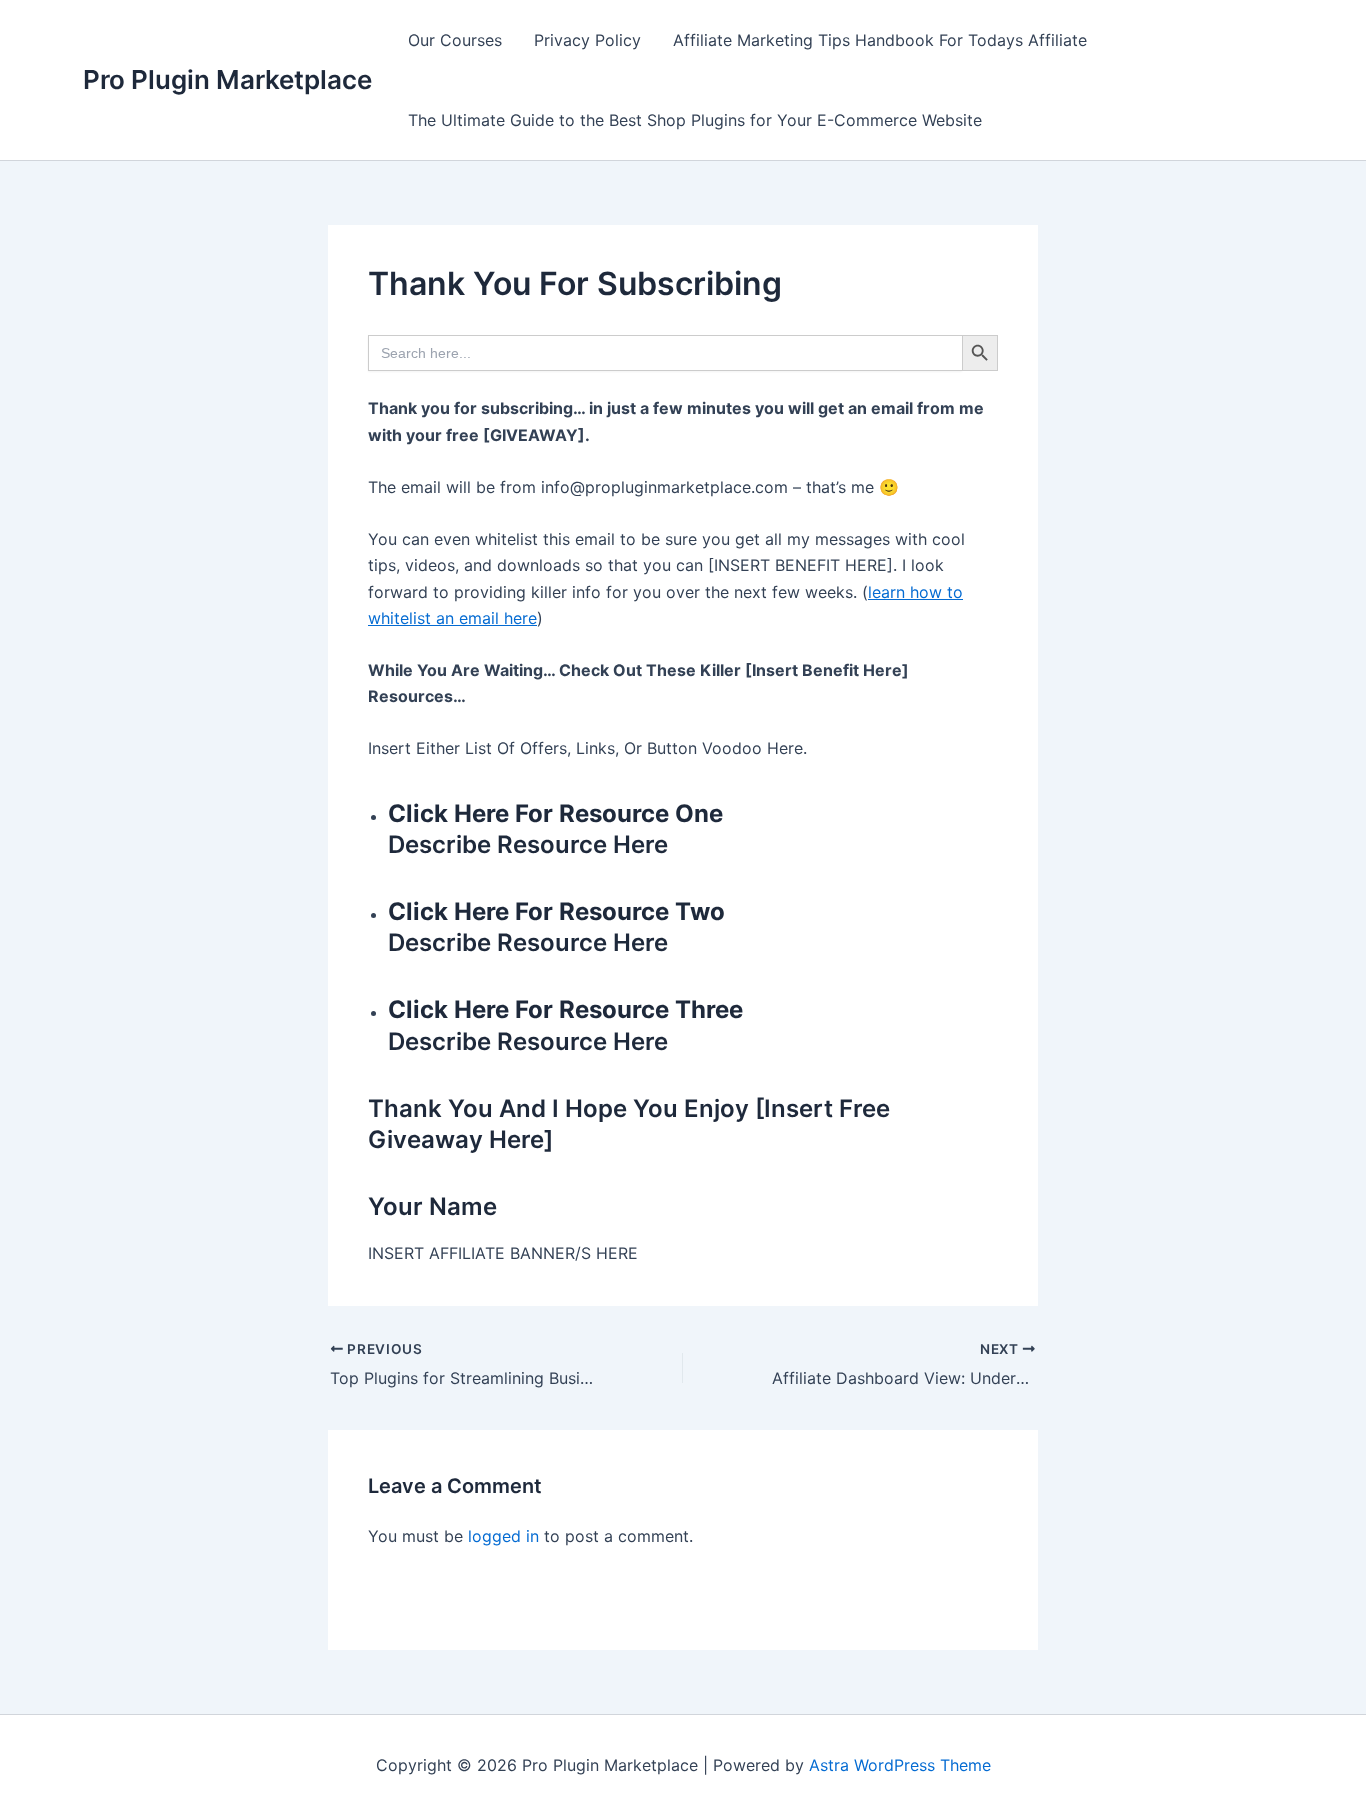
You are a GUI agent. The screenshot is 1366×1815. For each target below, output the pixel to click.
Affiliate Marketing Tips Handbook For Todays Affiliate (880, 40)
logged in (503, 1536)
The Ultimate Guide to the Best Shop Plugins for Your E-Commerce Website (695, 120)
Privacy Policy (587, 40)
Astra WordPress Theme (900, 1765)
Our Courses (455, 40)
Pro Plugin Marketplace (227, 79)
